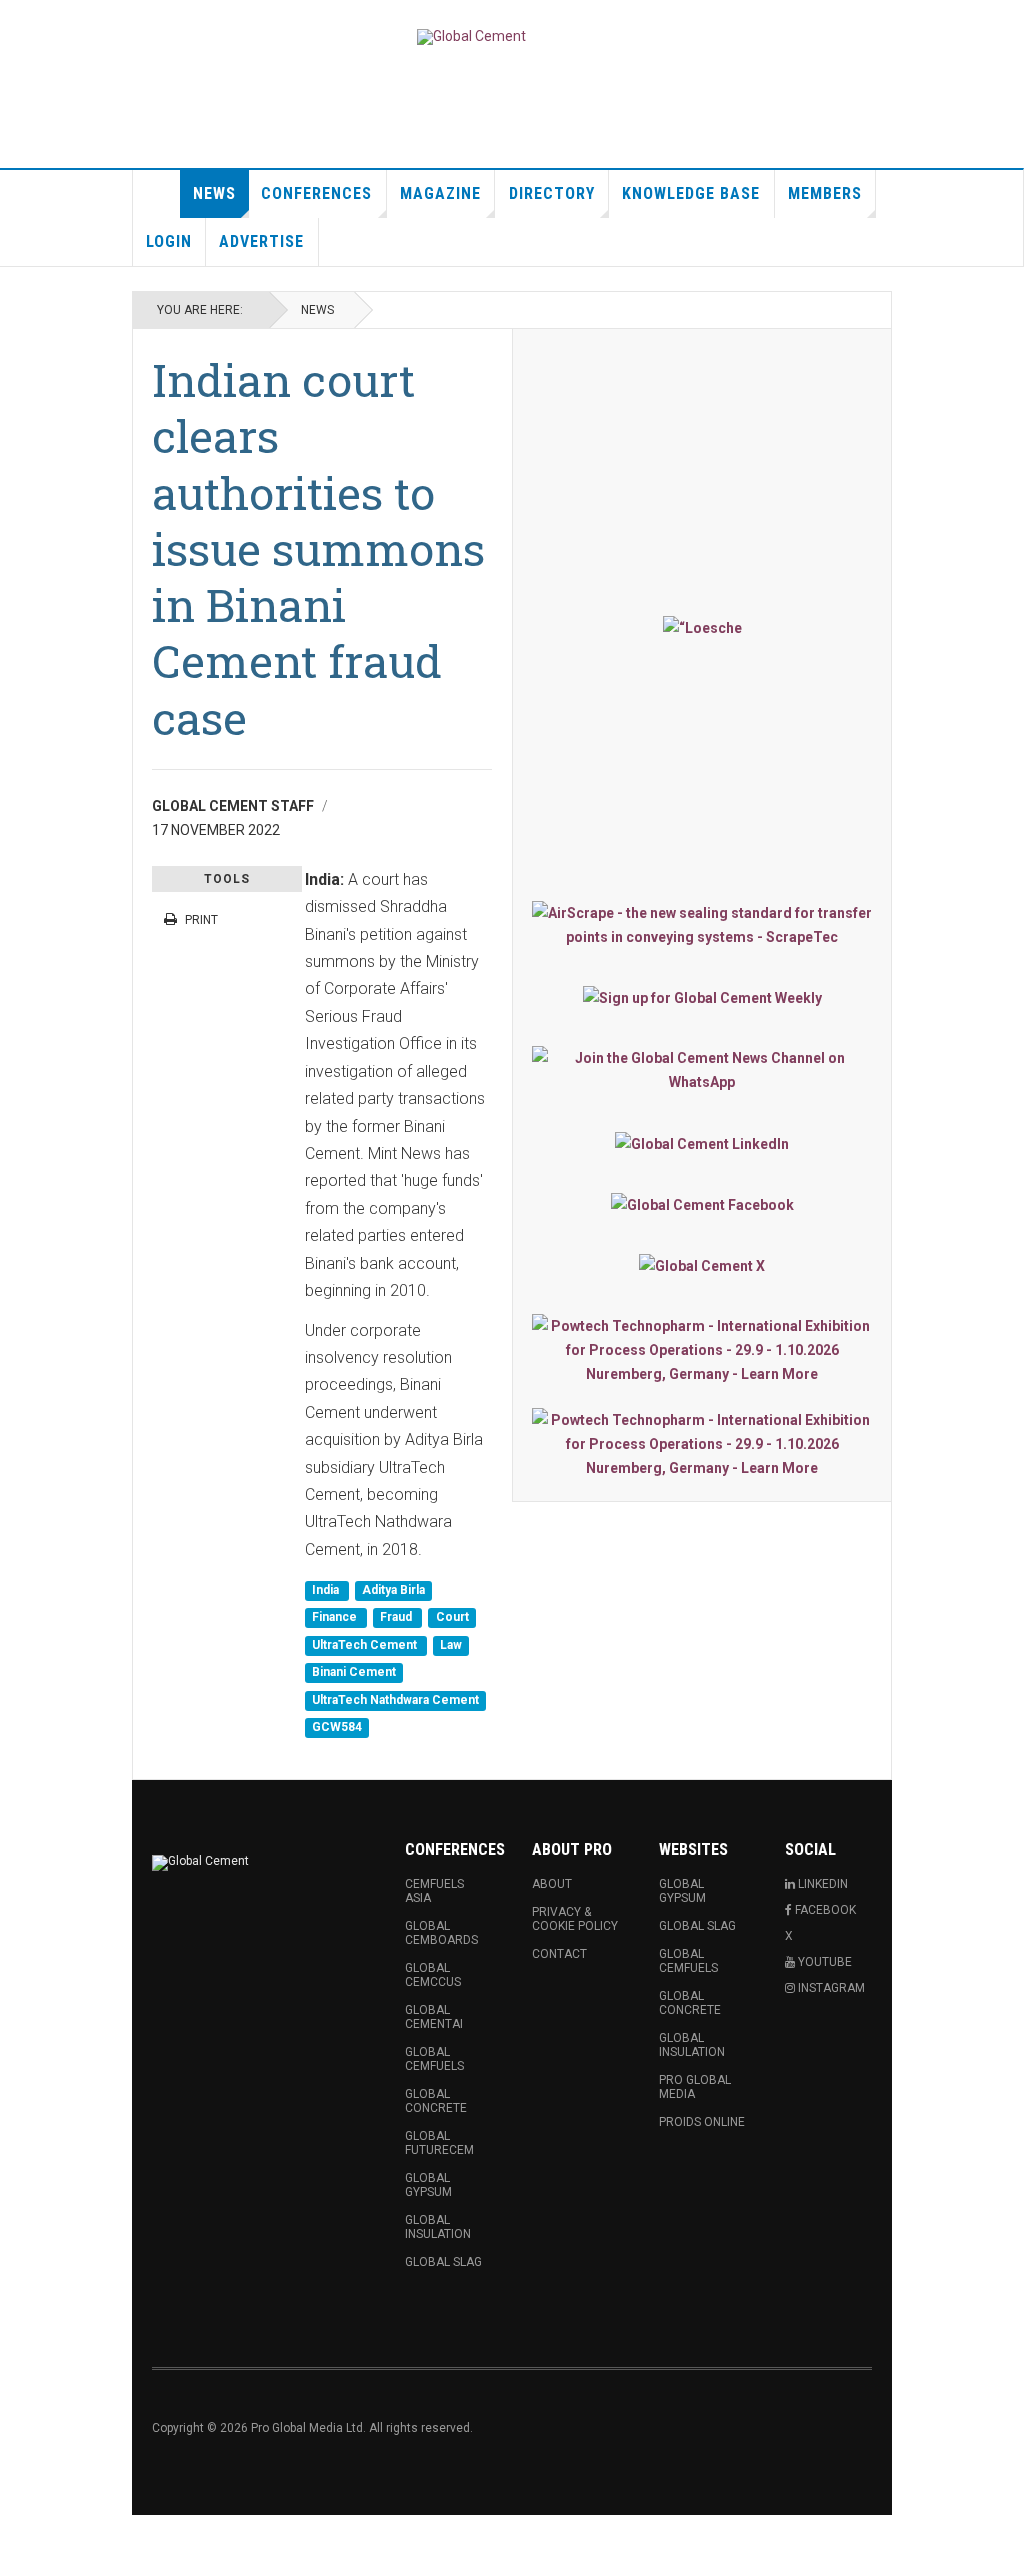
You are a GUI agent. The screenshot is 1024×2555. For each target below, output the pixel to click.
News (214, 193)
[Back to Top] (19, 2535)
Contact (559, 1954)
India (327, 1590)
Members (825, 193)
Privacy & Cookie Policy (575, 1919)
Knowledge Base (691, 193)
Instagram (830, 1988)
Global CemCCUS (433, 1975)
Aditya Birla (393, 1590)
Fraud (397, 1618)
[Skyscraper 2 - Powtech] (702, 1444)
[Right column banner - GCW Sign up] (702, 997)
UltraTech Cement (366, 1645)
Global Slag (443, 2262)
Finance (336, 1618)
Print (201, 920)
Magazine (440, 193)
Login (169, 241)
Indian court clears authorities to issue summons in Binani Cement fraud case (318, 548)
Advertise (261, 241)
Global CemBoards (441, 1933)
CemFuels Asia (434, 1891)
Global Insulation (438, 2227)
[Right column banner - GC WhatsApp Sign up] (702, 1070)
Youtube (823, 1962)
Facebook (824, 1910)
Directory (552, 193)
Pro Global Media (695, 2087)
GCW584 (337, 1727)
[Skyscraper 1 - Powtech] (702, 1350)
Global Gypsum (428, 2185)
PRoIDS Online (702, 2122)
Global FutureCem (439, 2143)
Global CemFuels (434, 2059)
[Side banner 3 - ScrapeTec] (702, 925)
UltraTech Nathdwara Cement (395, 1700)
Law (451, 1645)
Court (452, 1618)
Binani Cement (354, 1673)
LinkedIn (821, 1884)
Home (157, 194)
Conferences (316, 193)
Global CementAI (434, 2017)
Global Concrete (436, 2101)
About (552, 1884)
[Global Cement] (471, 37)
